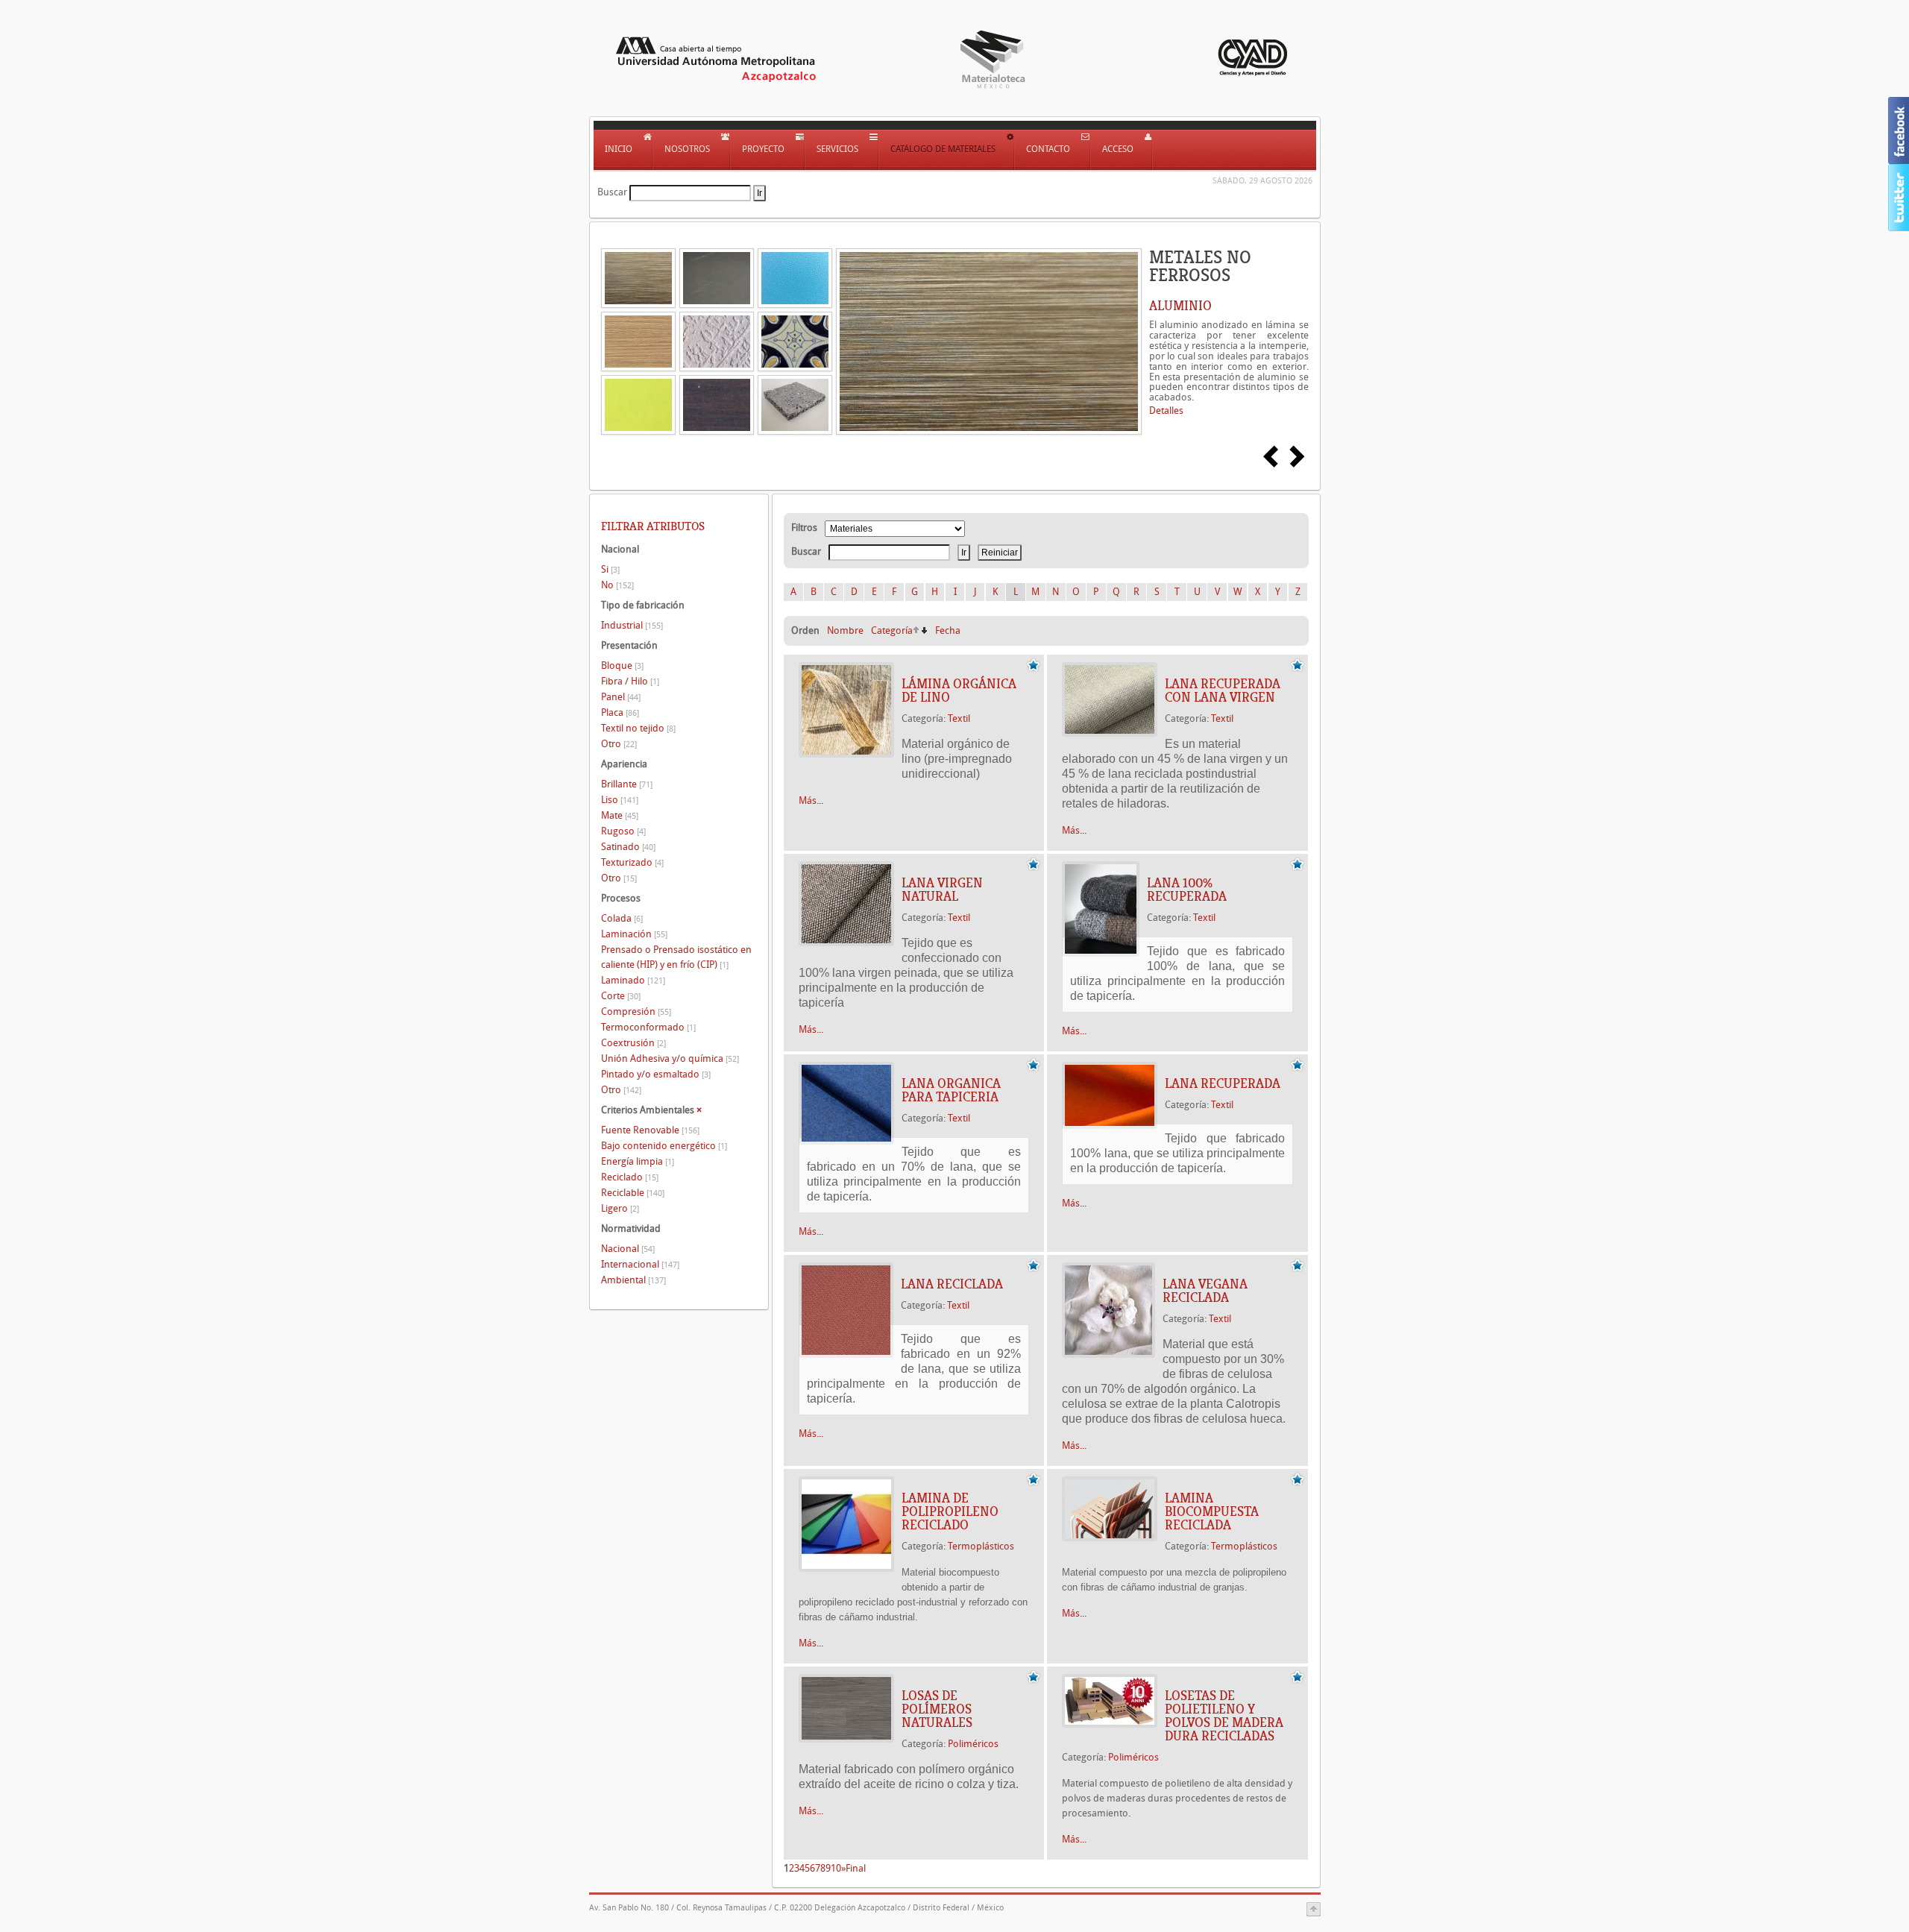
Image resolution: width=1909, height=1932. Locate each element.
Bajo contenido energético (664, 1146)
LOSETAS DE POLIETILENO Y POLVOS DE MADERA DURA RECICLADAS (1224, 1716)
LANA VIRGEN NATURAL (942, 890)
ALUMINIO (1180, 306)
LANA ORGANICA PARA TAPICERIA (951, 1090)
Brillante (627, 784)
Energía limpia (638, 1161)
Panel (621, 697)
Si (610, 569)
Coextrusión (633, 1043)
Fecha (948, 630)
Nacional (628, 1249)
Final (856, 1868)
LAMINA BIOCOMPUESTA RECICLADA (1212, 1511)
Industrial (632, 625)
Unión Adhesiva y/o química (670, 1058)
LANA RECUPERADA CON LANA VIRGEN (1223, 690)
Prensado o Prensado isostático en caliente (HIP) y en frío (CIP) (676, 957)
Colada (622, 918)
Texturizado (632, 862)
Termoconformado (648, 1027)
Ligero (620, 1208)
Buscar (612, 192)
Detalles (1166, 410)
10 (836, 1868)
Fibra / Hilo (630, 681)
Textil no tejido (638, 728)
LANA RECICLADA (952, 1284)
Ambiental (633, 1280)
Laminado (633, 980)
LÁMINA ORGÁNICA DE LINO (959, 690)
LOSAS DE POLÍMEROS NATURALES (937, 1709)
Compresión (636, 1011)
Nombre (845, 630)
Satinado (628, 847)
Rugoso (623, 831)
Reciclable (633, 1193)
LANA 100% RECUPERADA (1187, 890)
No (617, 585)
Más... (811, 800)
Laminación (634, 934)
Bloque (622, 665)
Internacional (640, 1264)
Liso (620, 800)
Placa (620, 712)
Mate (620, 815)
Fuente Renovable (650, 1130)
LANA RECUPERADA (1223, 1083)
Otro (619, 744)
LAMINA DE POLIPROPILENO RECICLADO (950, 1511)
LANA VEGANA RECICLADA (1205, 1291)
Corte (621, 996)
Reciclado (630, 1177)
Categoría (892, 630)
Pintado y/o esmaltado (656, 1074)
